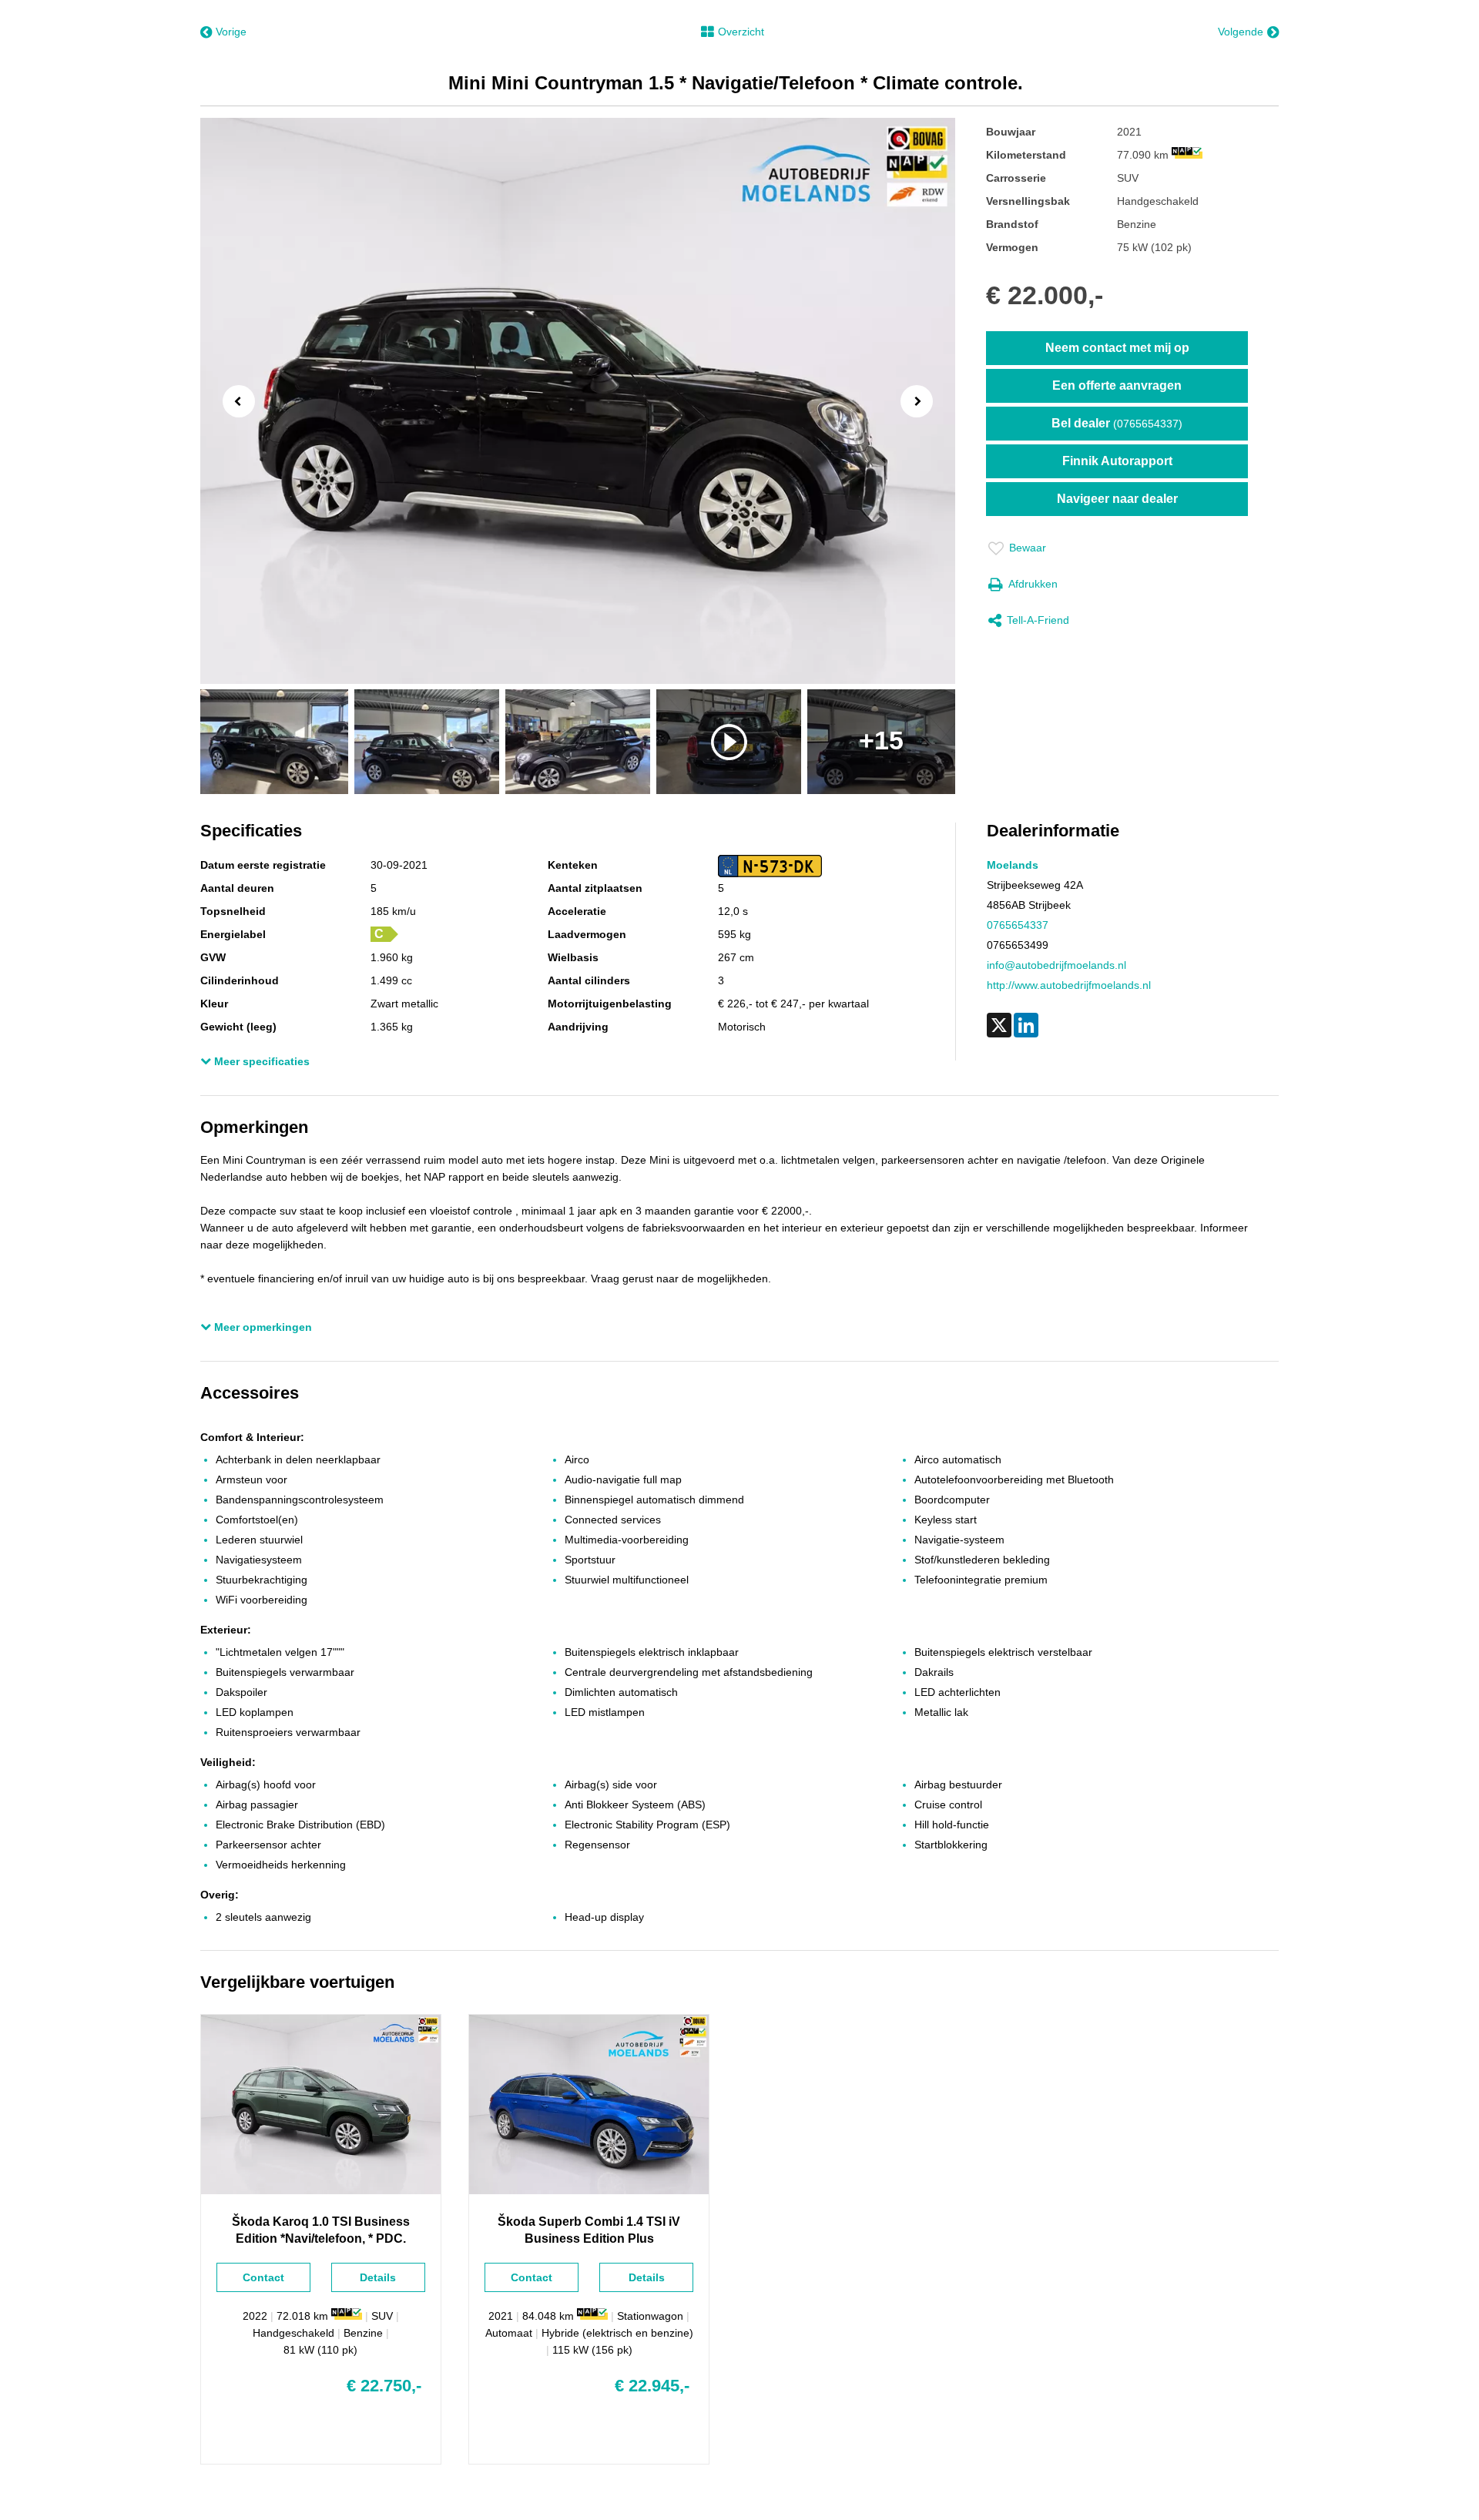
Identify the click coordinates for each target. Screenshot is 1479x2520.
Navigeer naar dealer (1117, 499)
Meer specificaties (260, 1061)
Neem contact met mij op (1117, 348)
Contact (263, 2277)
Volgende (1241, 32)
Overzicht (741, 32)
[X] (999, 1025)
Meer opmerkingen (262, 1327)
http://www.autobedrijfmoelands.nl (1069, 985)
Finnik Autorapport (1117, 461)
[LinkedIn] (1026, 1025)
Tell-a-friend (1038, 620)
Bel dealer (1117, 423)
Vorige (231, 32)
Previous (234, 400)
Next (921, 403)
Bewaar (1028, 548)
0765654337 (1018, 925)
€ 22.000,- (1045, 295)
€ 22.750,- (384, 2386)
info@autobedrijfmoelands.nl (1056, 965)
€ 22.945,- (652, 2386)
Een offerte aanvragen (1117, 385)
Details (378, 2277)
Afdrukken (1033, 584)
